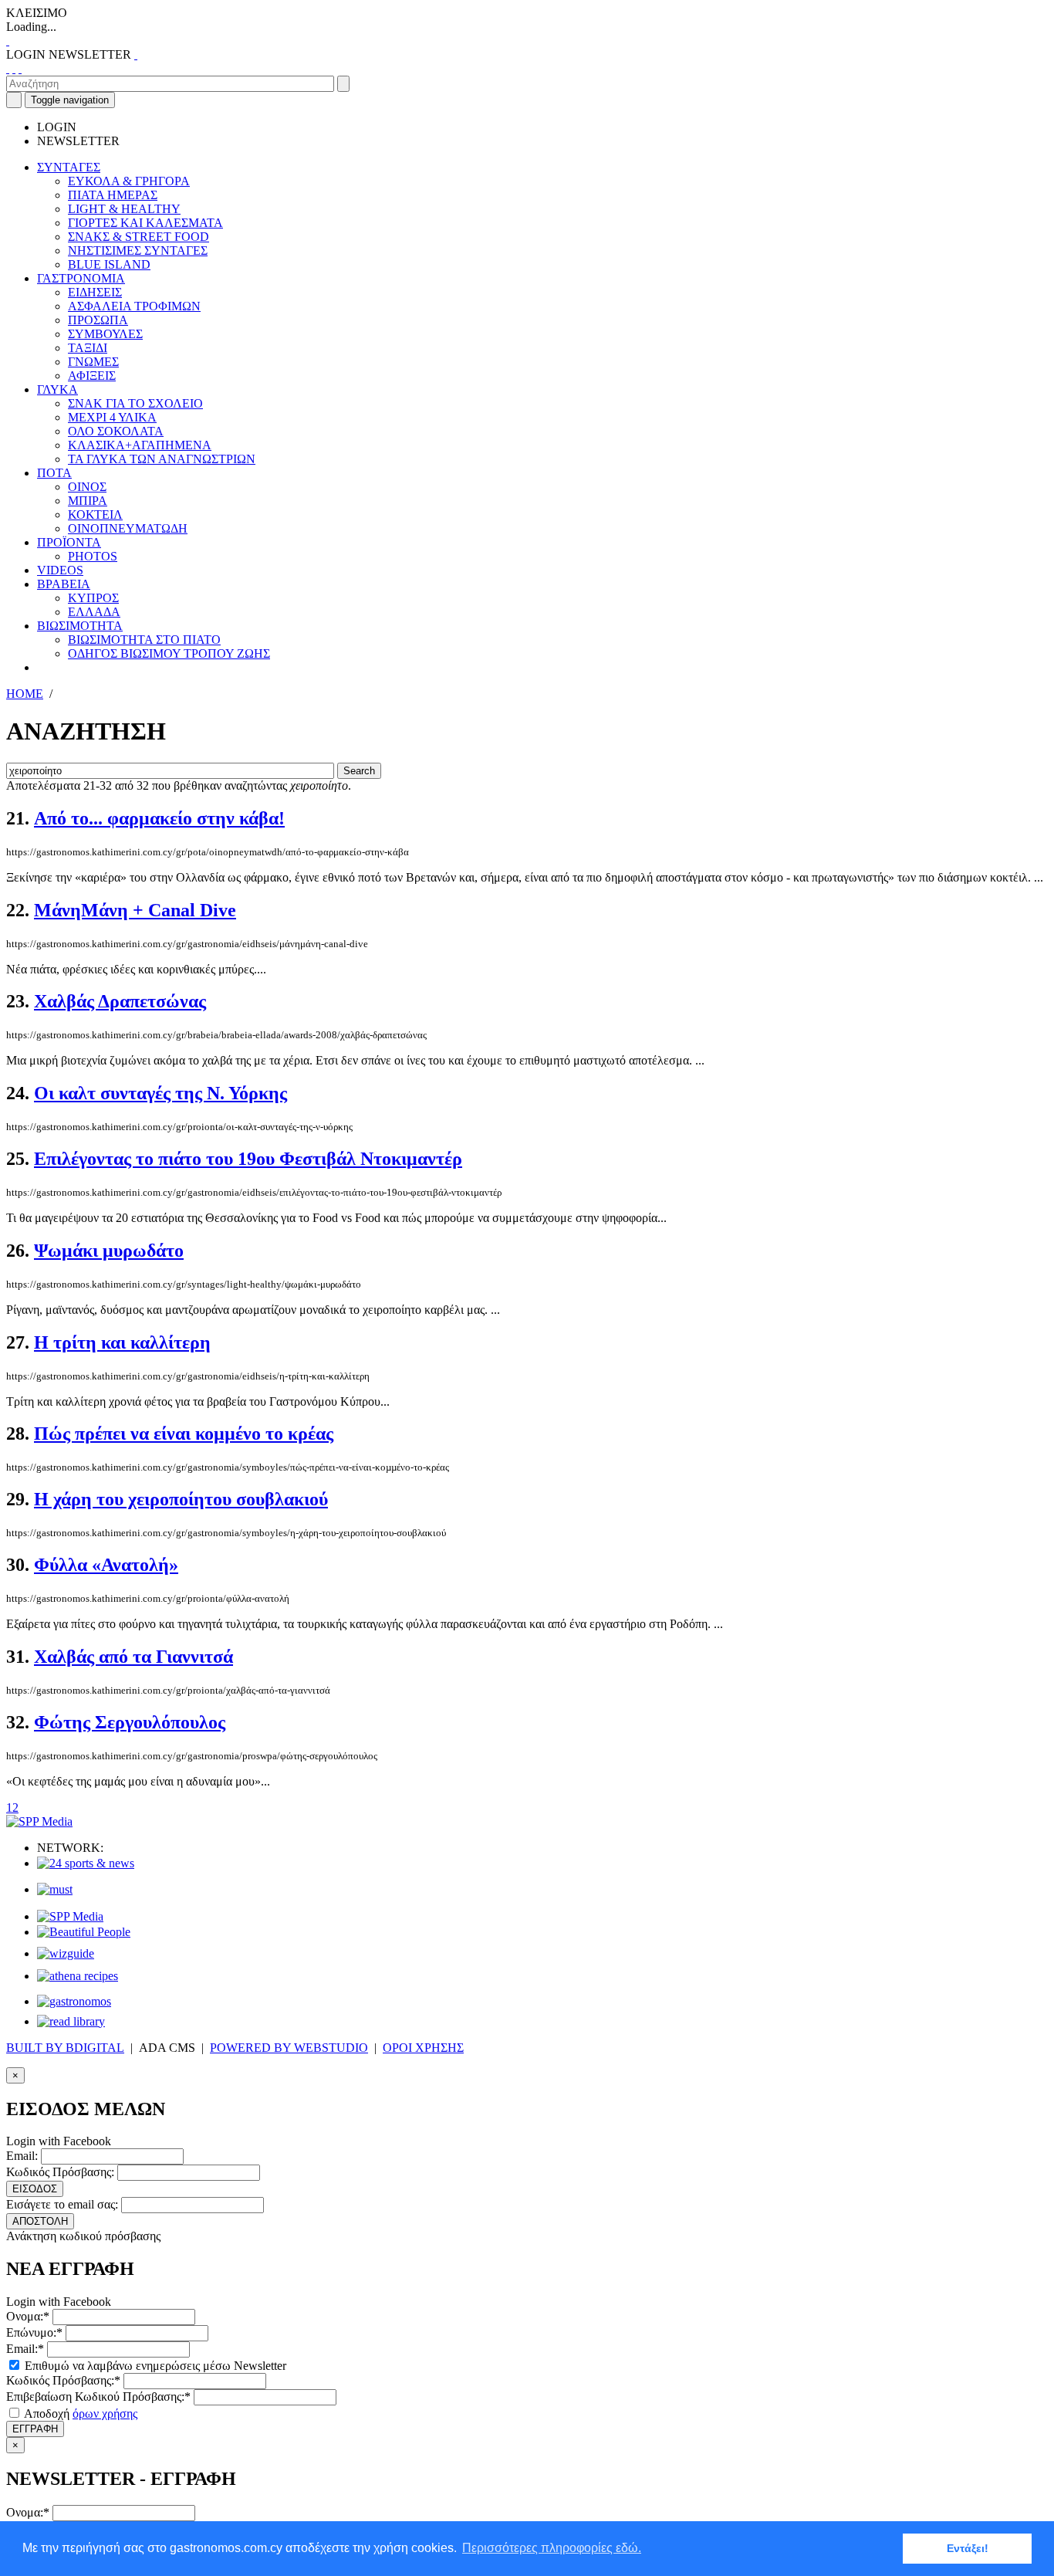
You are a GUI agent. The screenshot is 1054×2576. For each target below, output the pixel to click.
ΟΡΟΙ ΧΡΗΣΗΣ (423, 2048)
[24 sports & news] (86, 1863)
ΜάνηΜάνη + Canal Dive (135, 910)
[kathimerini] (70, 1916)
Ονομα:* (28, 2316)
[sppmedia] (39, 1821)
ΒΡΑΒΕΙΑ (64, 584)
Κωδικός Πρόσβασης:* (63, 2380)
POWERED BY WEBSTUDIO (289, 2048)
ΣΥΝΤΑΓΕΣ (69, 167)
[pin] (20, 68)
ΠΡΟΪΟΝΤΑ (69, 542)
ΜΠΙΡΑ (88, 501)
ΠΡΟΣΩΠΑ (98, 320)
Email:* (25, 2349)
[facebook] (8, 68)
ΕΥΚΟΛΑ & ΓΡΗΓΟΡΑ (129, 181)
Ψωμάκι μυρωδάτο (109, 1251)
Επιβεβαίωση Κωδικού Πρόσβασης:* (98, 2397)
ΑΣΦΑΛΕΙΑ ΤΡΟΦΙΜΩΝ (134, 306)
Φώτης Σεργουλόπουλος (130, 1722)
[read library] (71, 2021)
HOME (25, 694)
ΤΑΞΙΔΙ (88, 348)
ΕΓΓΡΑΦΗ (35, 2429)
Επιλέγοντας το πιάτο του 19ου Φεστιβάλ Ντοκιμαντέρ (248, 1159)
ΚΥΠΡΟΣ (93, 598)
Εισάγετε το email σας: (62, 2204)
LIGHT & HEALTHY (124, 209)
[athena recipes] (78, 1976)
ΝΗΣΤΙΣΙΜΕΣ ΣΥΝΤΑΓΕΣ (138, 250)
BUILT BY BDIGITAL (65, 2048)
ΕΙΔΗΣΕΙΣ (95, 292)
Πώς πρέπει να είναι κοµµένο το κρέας (184, 1434)
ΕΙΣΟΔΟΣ (35, 2189)
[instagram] (14, 68)
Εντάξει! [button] (968, 2548)
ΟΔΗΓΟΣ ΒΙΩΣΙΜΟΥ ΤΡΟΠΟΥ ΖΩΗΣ (169, 653)
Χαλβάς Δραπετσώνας (120, 1001)
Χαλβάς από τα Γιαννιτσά (133, 1657)
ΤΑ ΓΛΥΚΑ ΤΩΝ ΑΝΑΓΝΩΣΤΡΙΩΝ (162, 459)
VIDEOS (60, 570)
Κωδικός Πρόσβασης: (60, 2172)
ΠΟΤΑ (54, 473)
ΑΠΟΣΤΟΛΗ (40, 2221)
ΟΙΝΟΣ (87, 487)
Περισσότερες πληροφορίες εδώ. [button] (552, 2548)
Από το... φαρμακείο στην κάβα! (159, 818)
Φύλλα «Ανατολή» (106, 1565)
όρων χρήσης (105, 2414)
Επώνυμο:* (34, 2332)
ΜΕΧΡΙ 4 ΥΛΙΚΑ (112, 417)
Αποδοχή (79, 2414)
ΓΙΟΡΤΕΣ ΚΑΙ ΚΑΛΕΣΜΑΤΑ (145, 223)
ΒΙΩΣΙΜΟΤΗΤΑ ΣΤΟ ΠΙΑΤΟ (144, 640)
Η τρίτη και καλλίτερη (122, 1342)
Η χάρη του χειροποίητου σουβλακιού (181, 1499)
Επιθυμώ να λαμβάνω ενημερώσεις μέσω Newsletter (154, 2366)
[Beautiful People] (84, 1932)
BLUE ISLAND (109, 264)
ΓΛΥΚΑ (57, 389)
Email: (22, 2156)
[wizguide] (66, 1953)
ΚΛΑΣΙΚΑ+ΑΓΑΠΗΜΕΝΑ (140, 445)
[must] (55, 1889)
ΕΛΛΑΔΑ (94, 612)
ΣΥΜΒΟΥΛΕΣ (105, 334)
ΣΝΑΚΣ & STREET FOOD (139, 237)
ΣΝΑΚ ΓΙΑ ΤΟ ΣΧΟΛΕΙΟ (135, 403)
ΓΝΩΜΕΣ (93, 362)
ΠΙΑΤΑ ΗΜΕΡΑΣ (113, 195)
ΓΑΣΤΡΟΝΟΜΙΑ (81, 278)
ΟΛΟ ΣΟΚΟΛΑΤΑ (116, 431)
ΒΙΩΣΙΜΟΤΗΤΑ (80, 626)
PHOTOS (93, 556)
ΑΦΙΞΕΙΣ (92, 376)
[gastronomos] (74, 2001)
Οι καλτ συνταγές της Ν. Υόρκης (160, 1093)
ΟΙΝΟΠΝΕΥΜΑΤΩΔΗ (128, 528)
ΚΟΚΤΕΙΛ (95, 515)
